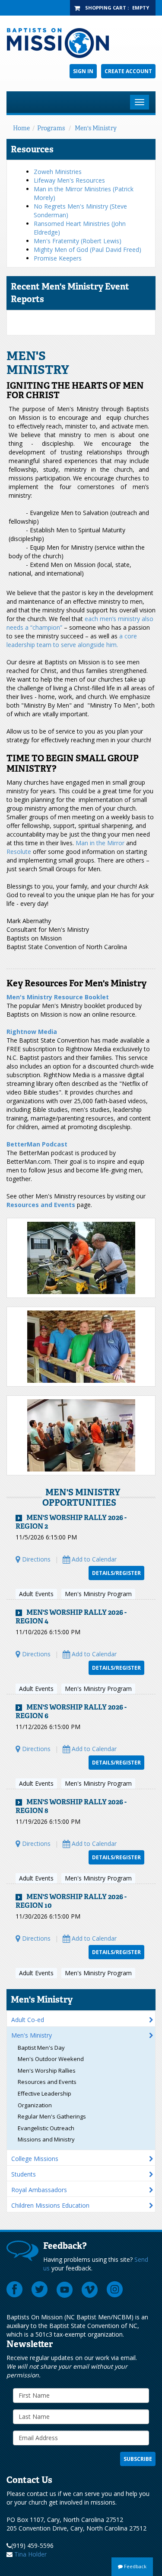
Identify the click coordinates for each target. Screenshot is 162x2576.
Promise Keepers (58, 258)
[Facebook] (15, 2289)
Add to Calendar (93, 1559)
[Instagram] (115, 2289)
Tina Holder (30, 2554)
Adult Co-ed (28, 2020)
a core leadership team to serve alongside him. (72, 640)
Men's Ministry (96, 128)
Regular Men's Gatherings (52, 2116)
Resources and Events (47, 2082)
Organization (35, 2105)
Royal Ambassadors (39, 2190)
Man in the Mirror (100, 843)
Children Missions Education (50, 2205)
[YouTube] (65, 2289)
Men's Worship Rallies (47, 2070)
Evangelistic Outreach (46, 2128)
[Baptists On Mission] (81, 43)
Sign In (83, 71)
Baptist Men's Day (41, 2048)
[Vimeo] (90, 2289)
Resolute (19, 852)
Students (24, 2174)
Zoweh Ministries (58, 172)
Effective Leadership (44, 2093)
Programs (51, 128)
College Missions (35, 2159)
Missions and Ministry (46, 2139)
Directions (35, 1559)
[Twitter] (40, 2289)
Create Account (128, 71)
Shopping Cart (106, 8)
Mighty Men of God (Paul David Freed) (87, 250)
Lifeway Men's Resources (69, 180)
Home (21, 128)
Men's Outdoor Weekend (51, 2059)
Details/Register (116, 1573)
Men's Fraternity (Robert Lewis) (78, 241)
